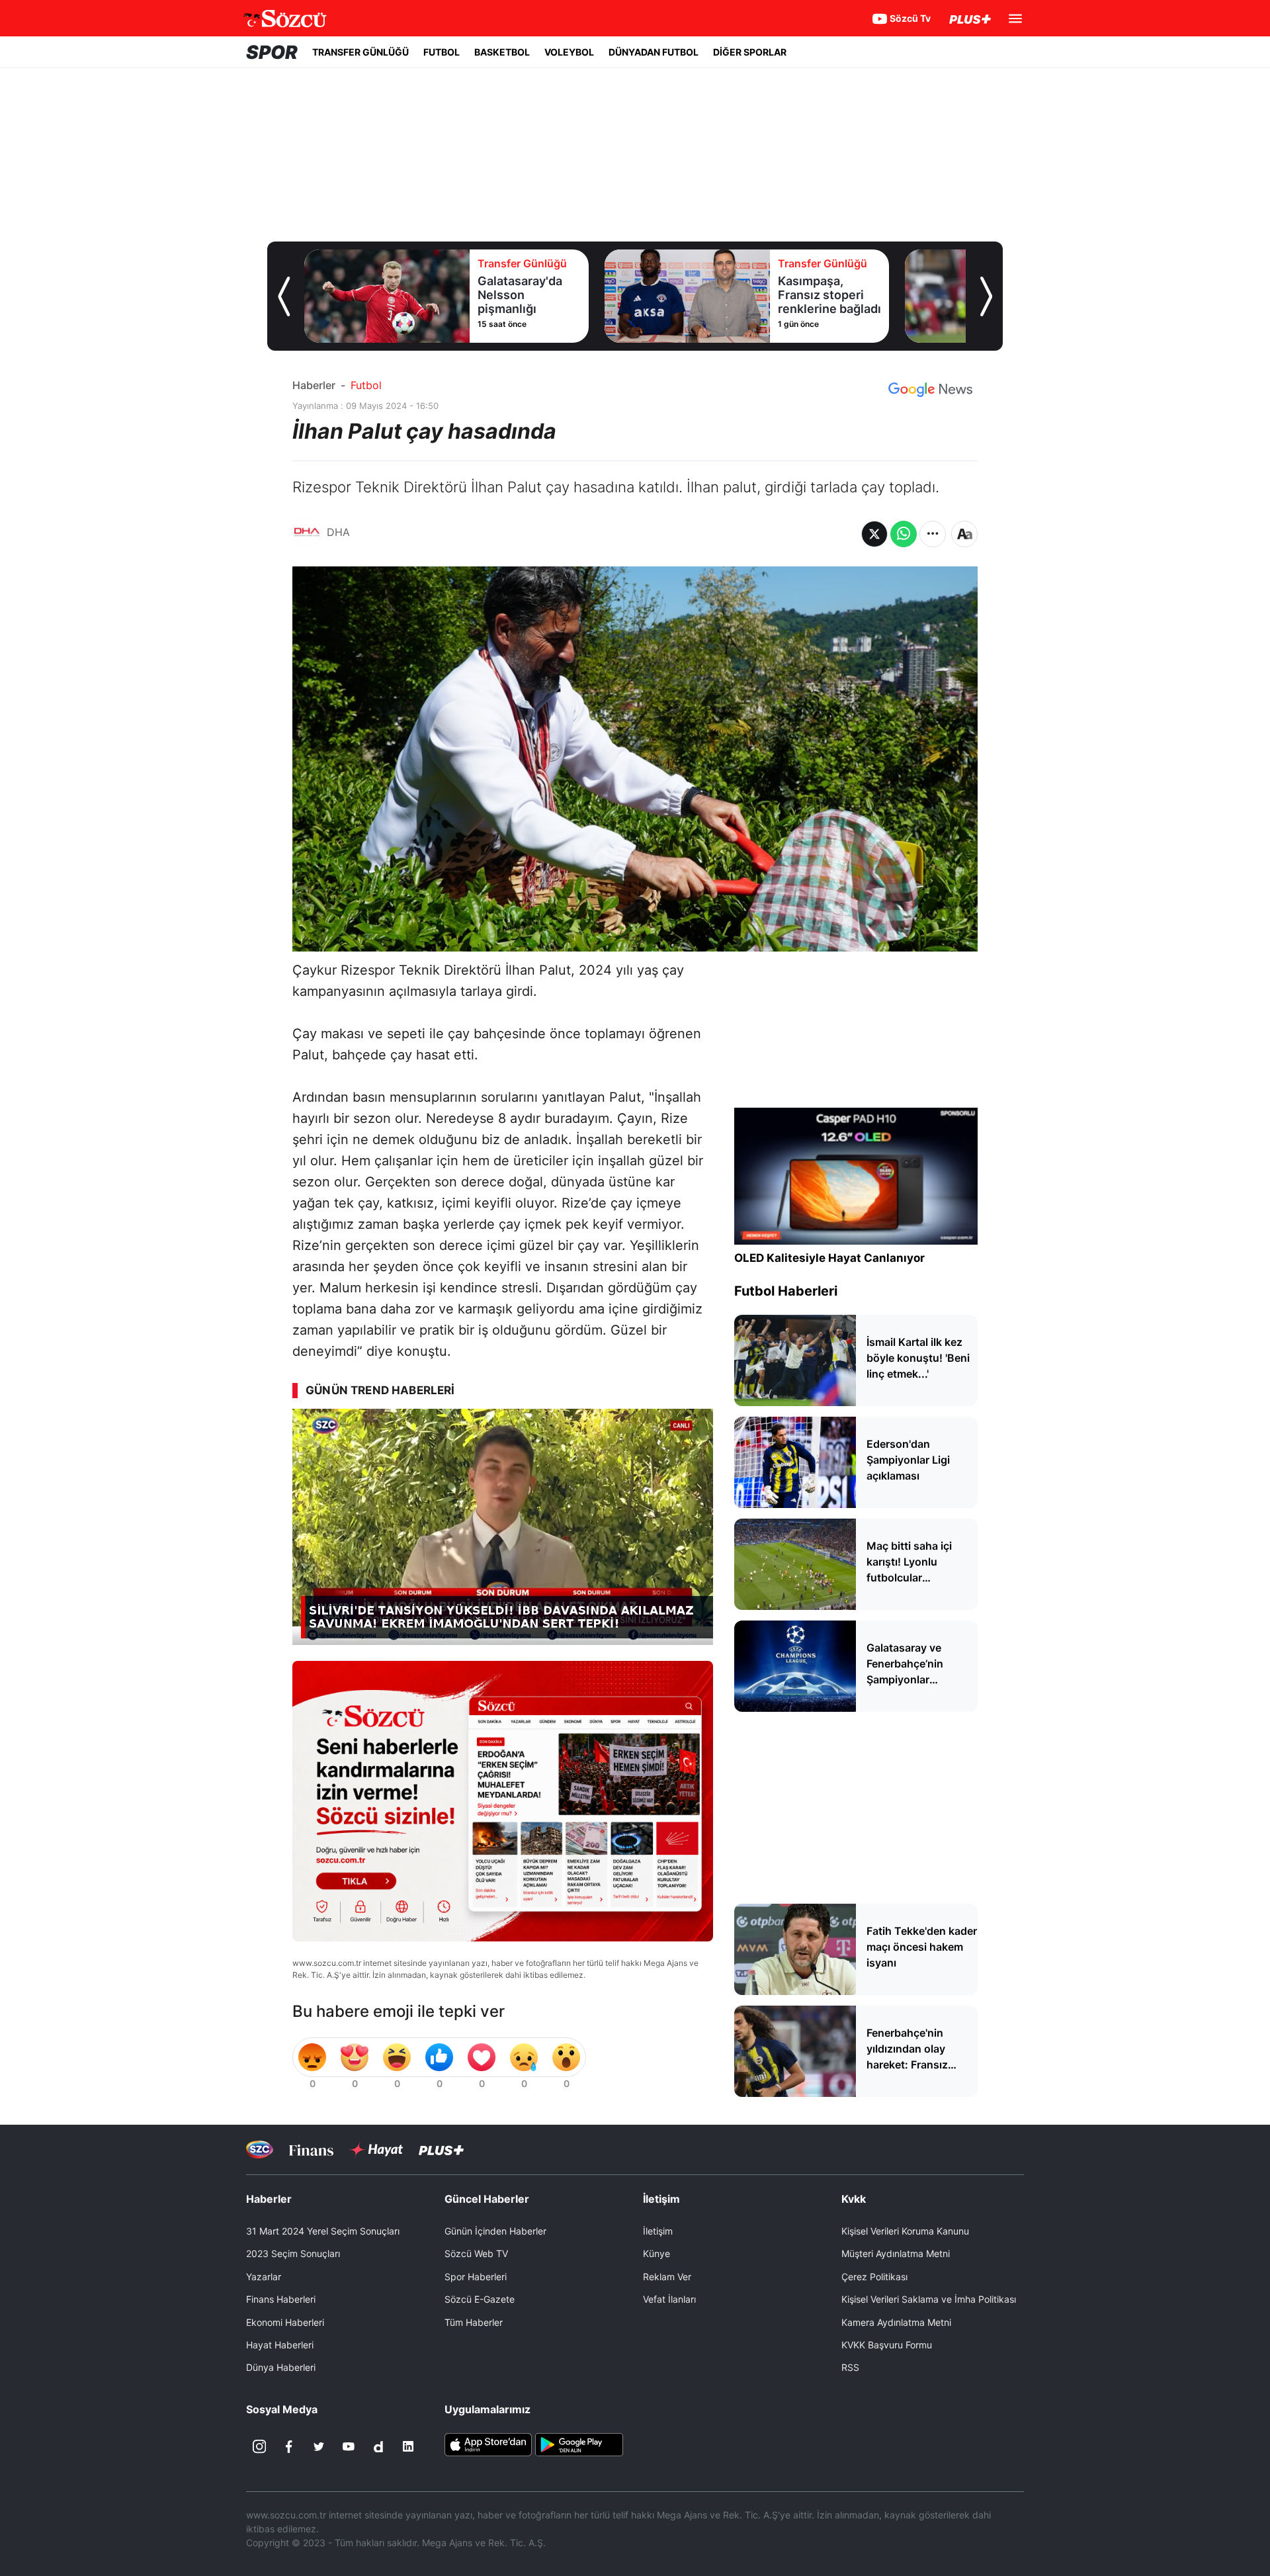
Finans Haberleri (281, 2299)
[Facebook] (289, 2446)
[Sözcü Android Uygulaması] (579, 2444)
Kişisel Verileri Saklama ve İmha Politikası (929, 2299)
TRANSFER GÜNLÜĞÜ (360, 52)
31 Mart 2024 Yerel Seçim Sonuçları (323, 2231)
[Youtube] (349, 2446)
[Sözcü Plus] (441, 2150)
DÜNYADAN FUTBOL (654, 52)
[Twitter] (319, 2446)
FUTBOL (442, 52)
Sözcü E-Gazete (480, 2299)
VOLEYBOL (569, 52)
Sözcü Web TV (476, 2253)
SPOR (272, 52)
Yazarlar (264, 2277)
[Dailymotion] (378, 2446)
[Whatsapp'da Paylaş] (904, 534)
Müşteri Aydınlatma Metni (896, 2253)
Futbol (366, 385)
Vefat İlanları (669, 2299)
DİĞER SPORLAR (750, 52)
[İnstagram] (259, 2446)
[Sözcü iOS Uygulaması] (488, 2444)
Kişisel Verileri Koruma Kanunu (905, 2231)
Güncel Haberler (487, 2199)
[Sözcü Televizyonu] (260, 2150)
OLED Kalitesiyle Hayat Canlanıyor (829, 1258)
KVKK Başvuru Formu (887, 2345)
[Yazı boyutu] (964, 534)
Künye (656, 2253)
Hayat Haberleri (280, 2345)
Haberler (314, 385)
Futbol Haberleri (786, 1291)
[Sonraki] (986, 296)
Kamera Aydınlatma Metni (896, 2322)
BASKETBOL (502, 52)
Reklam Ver (667, 2277)
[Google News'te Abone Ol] (930, 390)
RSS (850, 2367)
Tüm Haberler (474, 2322)
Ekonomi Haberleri (285, 2322)
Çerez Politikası (874, 2277)
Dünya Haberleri (281, 2367)
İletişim (658, 2231)
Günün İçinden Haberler (495, 2231)
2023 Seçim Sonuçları (293, 2253)
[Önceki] (284, 296)
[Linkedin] (408, 2446)
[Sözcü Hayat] (376, 2150)
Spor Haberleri (476, 2277)
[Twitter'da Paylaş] (874, 534)
